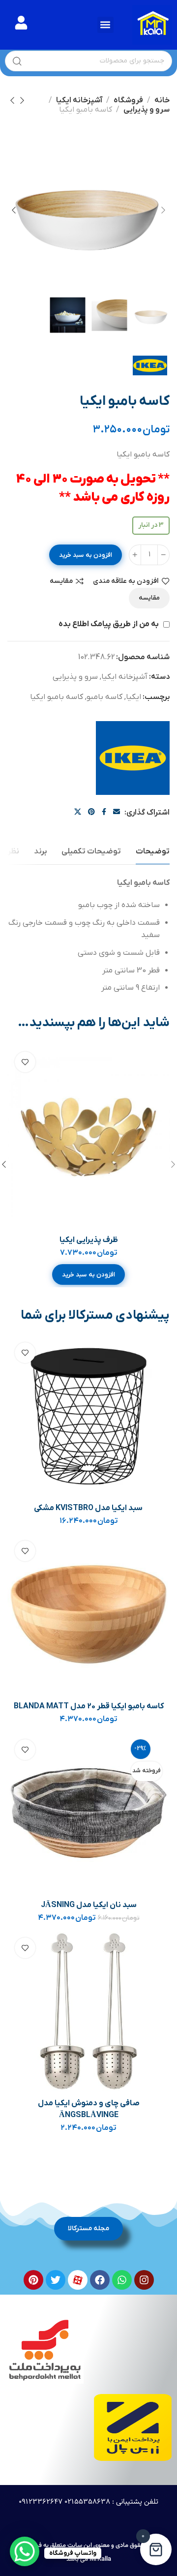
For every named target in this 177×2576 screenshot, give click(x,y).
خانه (162, 100)
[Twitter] (56, 2280)
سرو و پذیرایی (147, 110)
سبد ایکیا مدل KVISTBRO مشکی (88, 1508)
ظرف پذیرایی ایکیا (89, 1240)
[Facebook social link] (104, 812)
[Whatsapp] (122, 2280)
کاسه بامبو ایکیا (57, 697)
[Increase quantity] (135, 555)
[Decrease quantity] (163, 555)
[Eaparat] (78, 2280)
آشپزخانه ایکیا (79, 100)
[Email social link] (117, 812)
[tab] (153, 852)
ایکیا (133, 697)
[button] (105, 25)
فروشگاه (128, 100)
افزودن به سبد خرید (86, 555)
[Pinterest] (33, 2280)
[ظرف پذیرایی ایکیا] (88, 1137)
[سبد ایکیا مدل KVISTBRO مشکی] (88, 1416)
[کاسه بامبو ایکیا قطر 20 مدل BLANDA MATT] (88, 1614)
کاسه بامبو (104, 697)
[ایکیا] (133, 758)
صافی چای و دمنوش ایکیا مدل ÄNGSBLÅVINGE (89, 2109)
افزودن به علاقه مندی (126, 581)
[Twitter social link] (78, 812)
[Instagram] (144, 2280)
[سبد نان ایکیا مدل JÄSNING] (88, 1813)
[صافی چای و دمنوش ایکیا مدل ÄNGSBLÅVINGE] (88, 2011)
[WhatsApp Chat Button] (25, 2551)
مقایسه (61, 581)
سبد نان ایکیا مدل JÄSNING (89, 1905)
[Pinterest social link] (91, 812)
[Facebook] (100, 2280)
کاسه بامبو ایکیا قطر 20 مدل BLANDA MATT (89, 1706)
